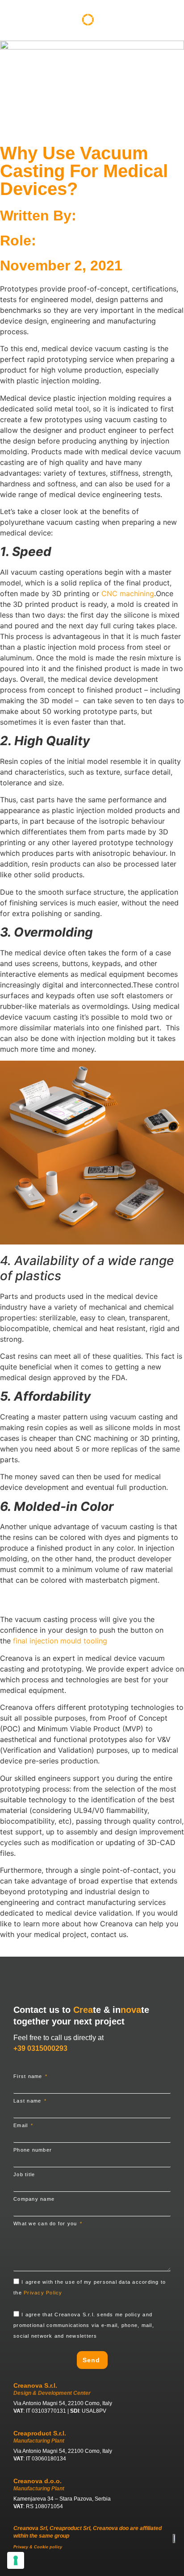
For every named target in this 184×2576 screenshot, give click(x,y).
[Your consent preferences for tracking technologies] (16, 2560)
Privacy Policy (43, 2293)
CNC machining (128, 593)
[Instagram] (100, 2566)
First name (29, 2076)
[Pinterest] (117, 2566)
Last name (28, 2101)
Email (22, 2126)
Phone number (33, 2150)
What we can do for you (46, 2224)
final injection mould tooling (60, 1641)
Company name (34, 2199)
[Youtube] (66, 2566)
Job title (24, 2175)
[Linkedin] (83, 2566)
